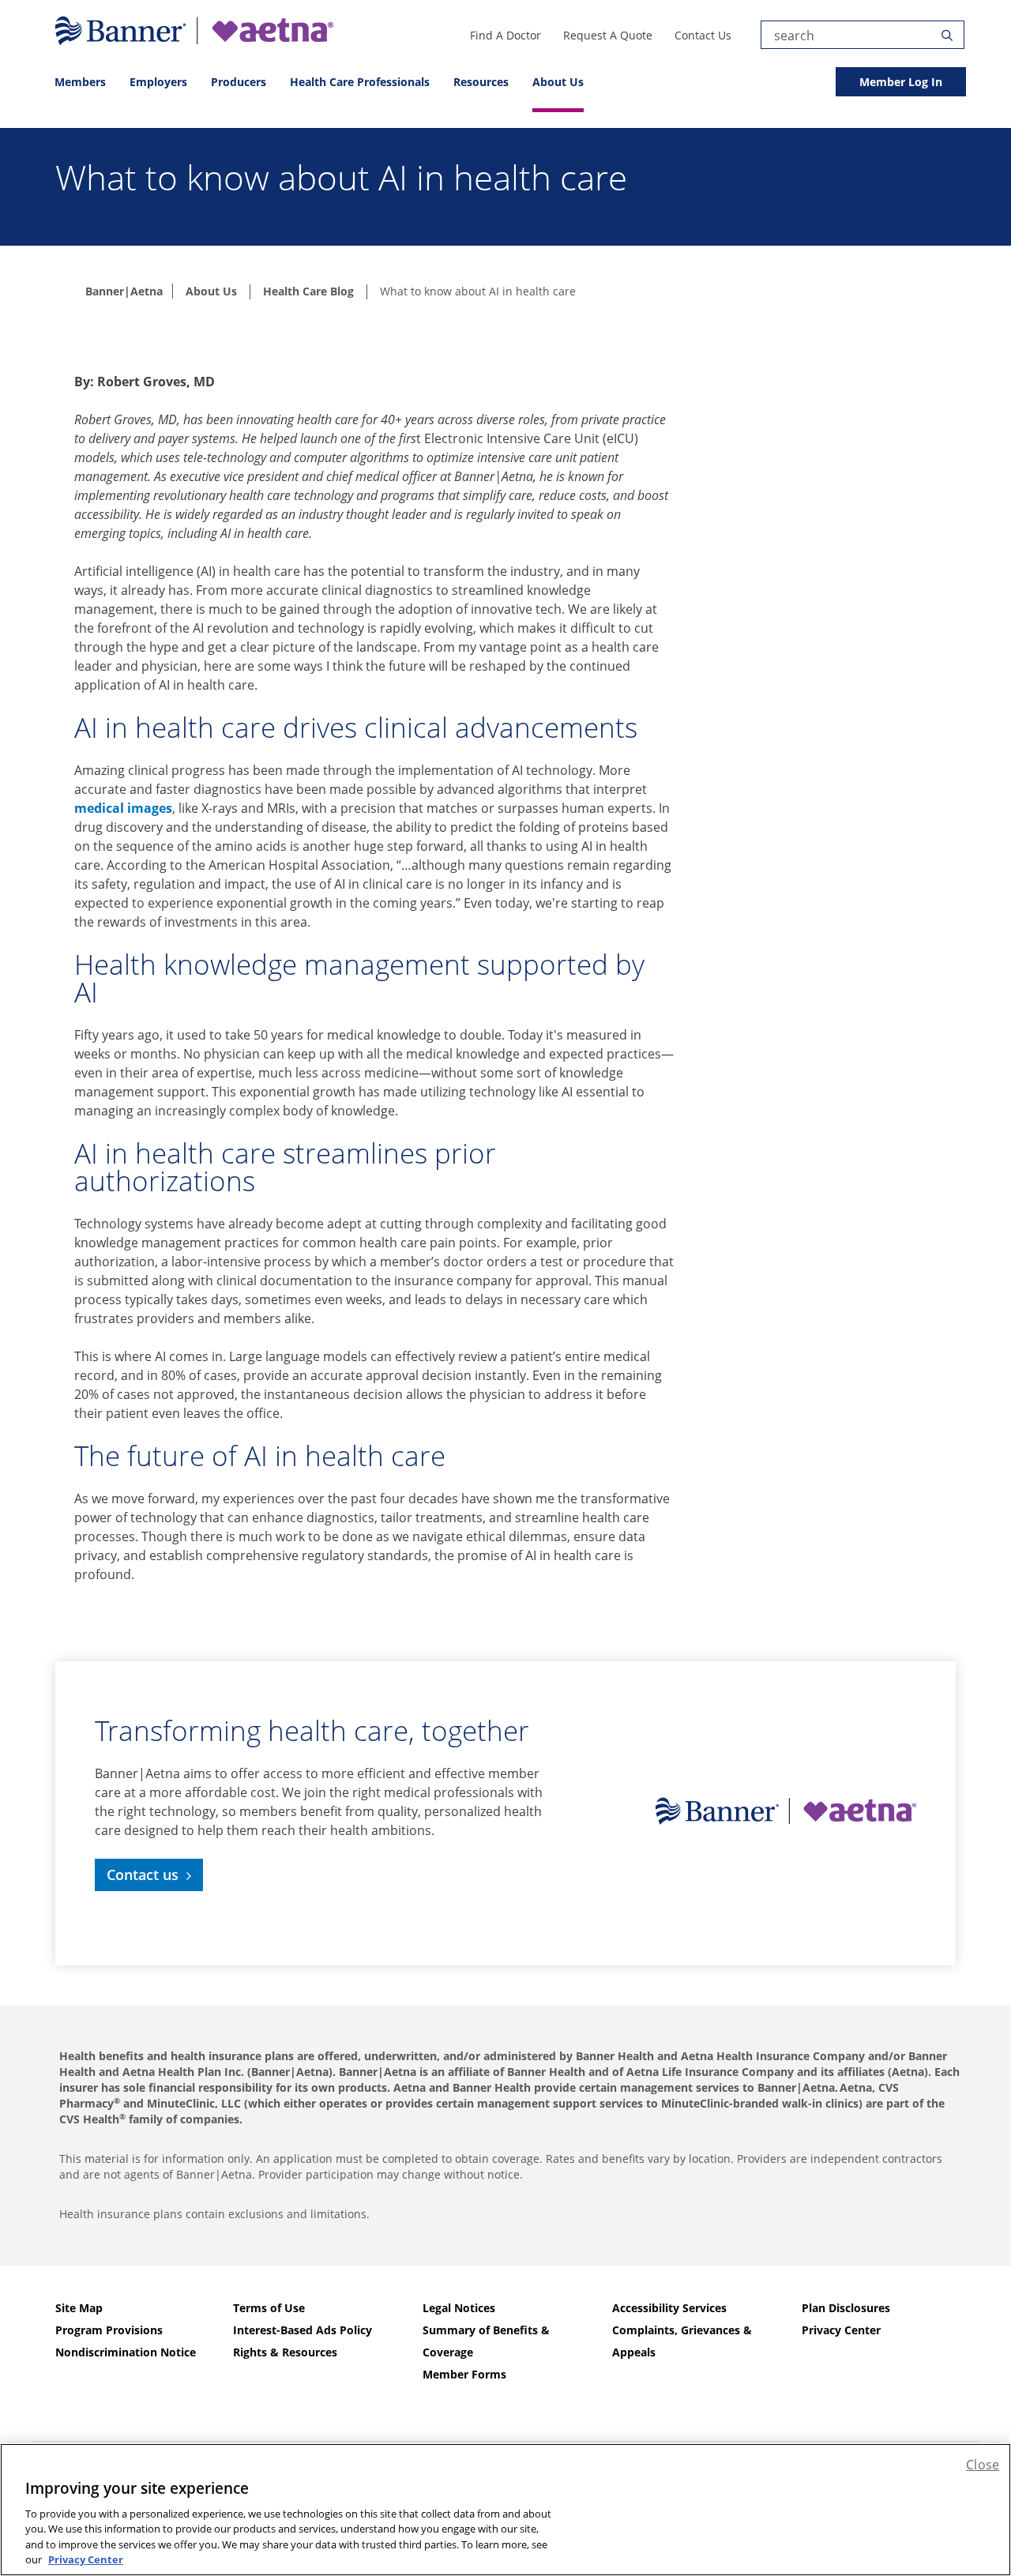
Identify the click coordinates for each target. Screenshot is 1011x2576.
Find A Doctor (505, 35)
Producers (239, 82)
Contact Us (703, 35)
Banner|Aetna (124, 291)
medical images (123, 808)
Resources (481, 82)
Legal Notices (459, 2308)
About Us (558, 82)
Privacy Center (841, 2330)
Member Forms (464, 2374)
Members (80, 82)
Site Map (79, 2308)
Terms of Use (269, 2308)
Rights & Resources (285, 2352)
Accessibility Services (669, 2308)
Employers (158, 82)
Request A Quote (608, 35)
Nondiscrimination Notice (126, 2352)
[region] (505, 2510)
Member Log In (901, 82)
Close (983, 2465)
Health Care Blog (308, 291)
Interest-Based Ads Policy (303, 2330)
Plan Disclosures (846, 2308)
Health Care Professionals (360, 82)
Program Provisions (109, 2330)
